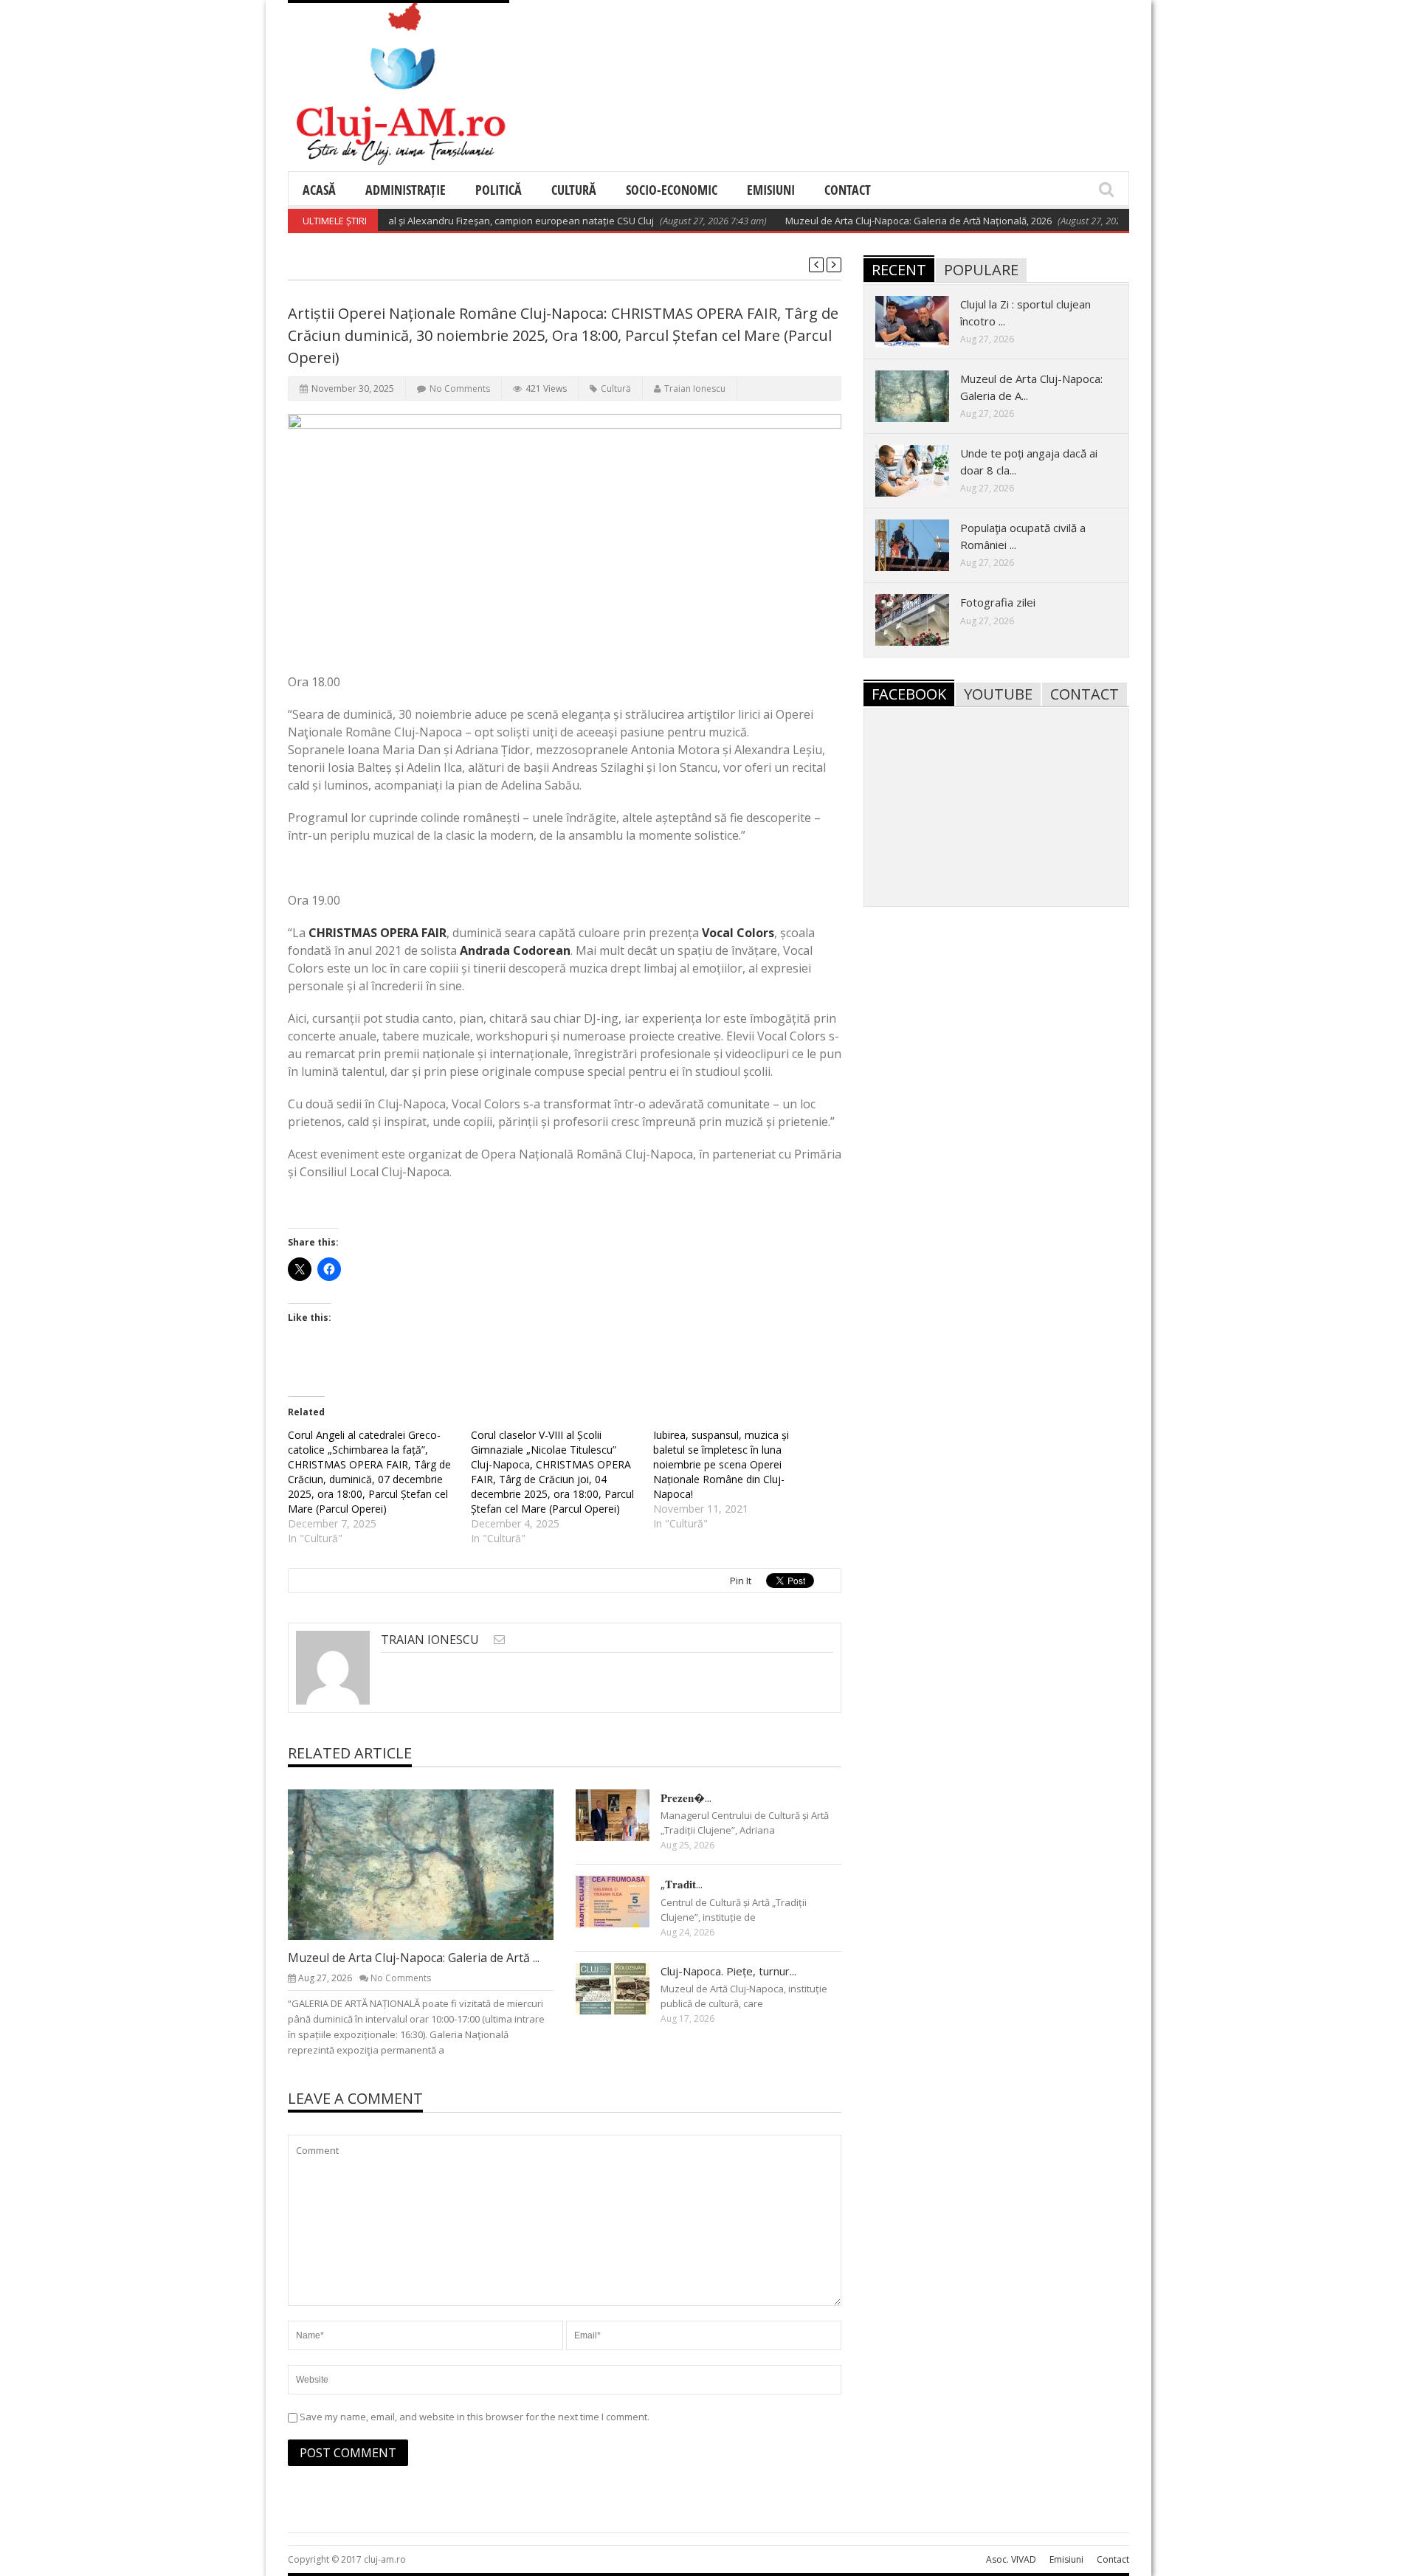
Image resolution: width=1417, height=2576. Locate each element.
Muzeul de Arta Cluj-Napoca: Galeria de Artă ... (414, 1958)
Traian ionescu (695, 389)
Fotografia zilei (998, 602)
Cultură (574, 190)
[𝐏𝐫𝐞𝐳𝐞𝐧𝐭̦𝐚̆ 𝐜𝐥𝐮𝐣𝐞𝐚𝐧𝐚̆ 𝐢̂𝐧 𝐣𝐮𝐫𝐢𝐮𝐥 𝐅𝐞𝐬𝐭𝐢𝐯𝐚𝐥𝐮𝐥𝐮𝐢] (624, 1814)
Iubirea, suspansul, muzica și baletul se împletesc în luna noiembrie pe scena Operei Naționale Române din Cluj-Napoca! (721, 1464)
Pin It (741, 1581)
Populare (981, 270)
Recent (899, 270)
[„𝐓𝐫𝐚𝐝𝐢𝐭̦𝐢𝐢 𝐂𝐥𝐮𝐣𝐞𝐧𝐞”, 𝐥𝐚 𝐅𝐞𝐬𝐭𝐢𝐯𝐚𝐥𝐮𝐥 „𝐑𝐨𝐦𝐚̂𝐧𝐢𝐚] (624, 1901)
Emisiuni (771, 190)
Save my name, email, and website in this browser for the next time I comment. (475, 2417)
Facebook (909, 694)
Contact (848, 190)
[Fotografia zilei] (924, 619)
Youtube (998, 694)
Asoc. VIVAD (1011, 2559)
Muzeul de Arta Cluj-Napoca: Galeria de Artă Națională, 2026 (877, 221)
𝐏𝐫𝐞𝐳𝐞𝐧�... (686, 1798)
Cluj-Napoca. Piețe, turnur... (728, 1971)
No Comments (460, 389)
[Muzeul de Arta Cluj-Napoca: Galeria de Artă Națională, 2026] (432, 1864)
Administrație (406, 190)
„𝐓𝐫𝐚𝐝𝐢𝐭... (682, 1884)
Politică (499, 190)
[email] (499, 1639)
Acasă (319, 190)
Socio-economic (672, 190)
